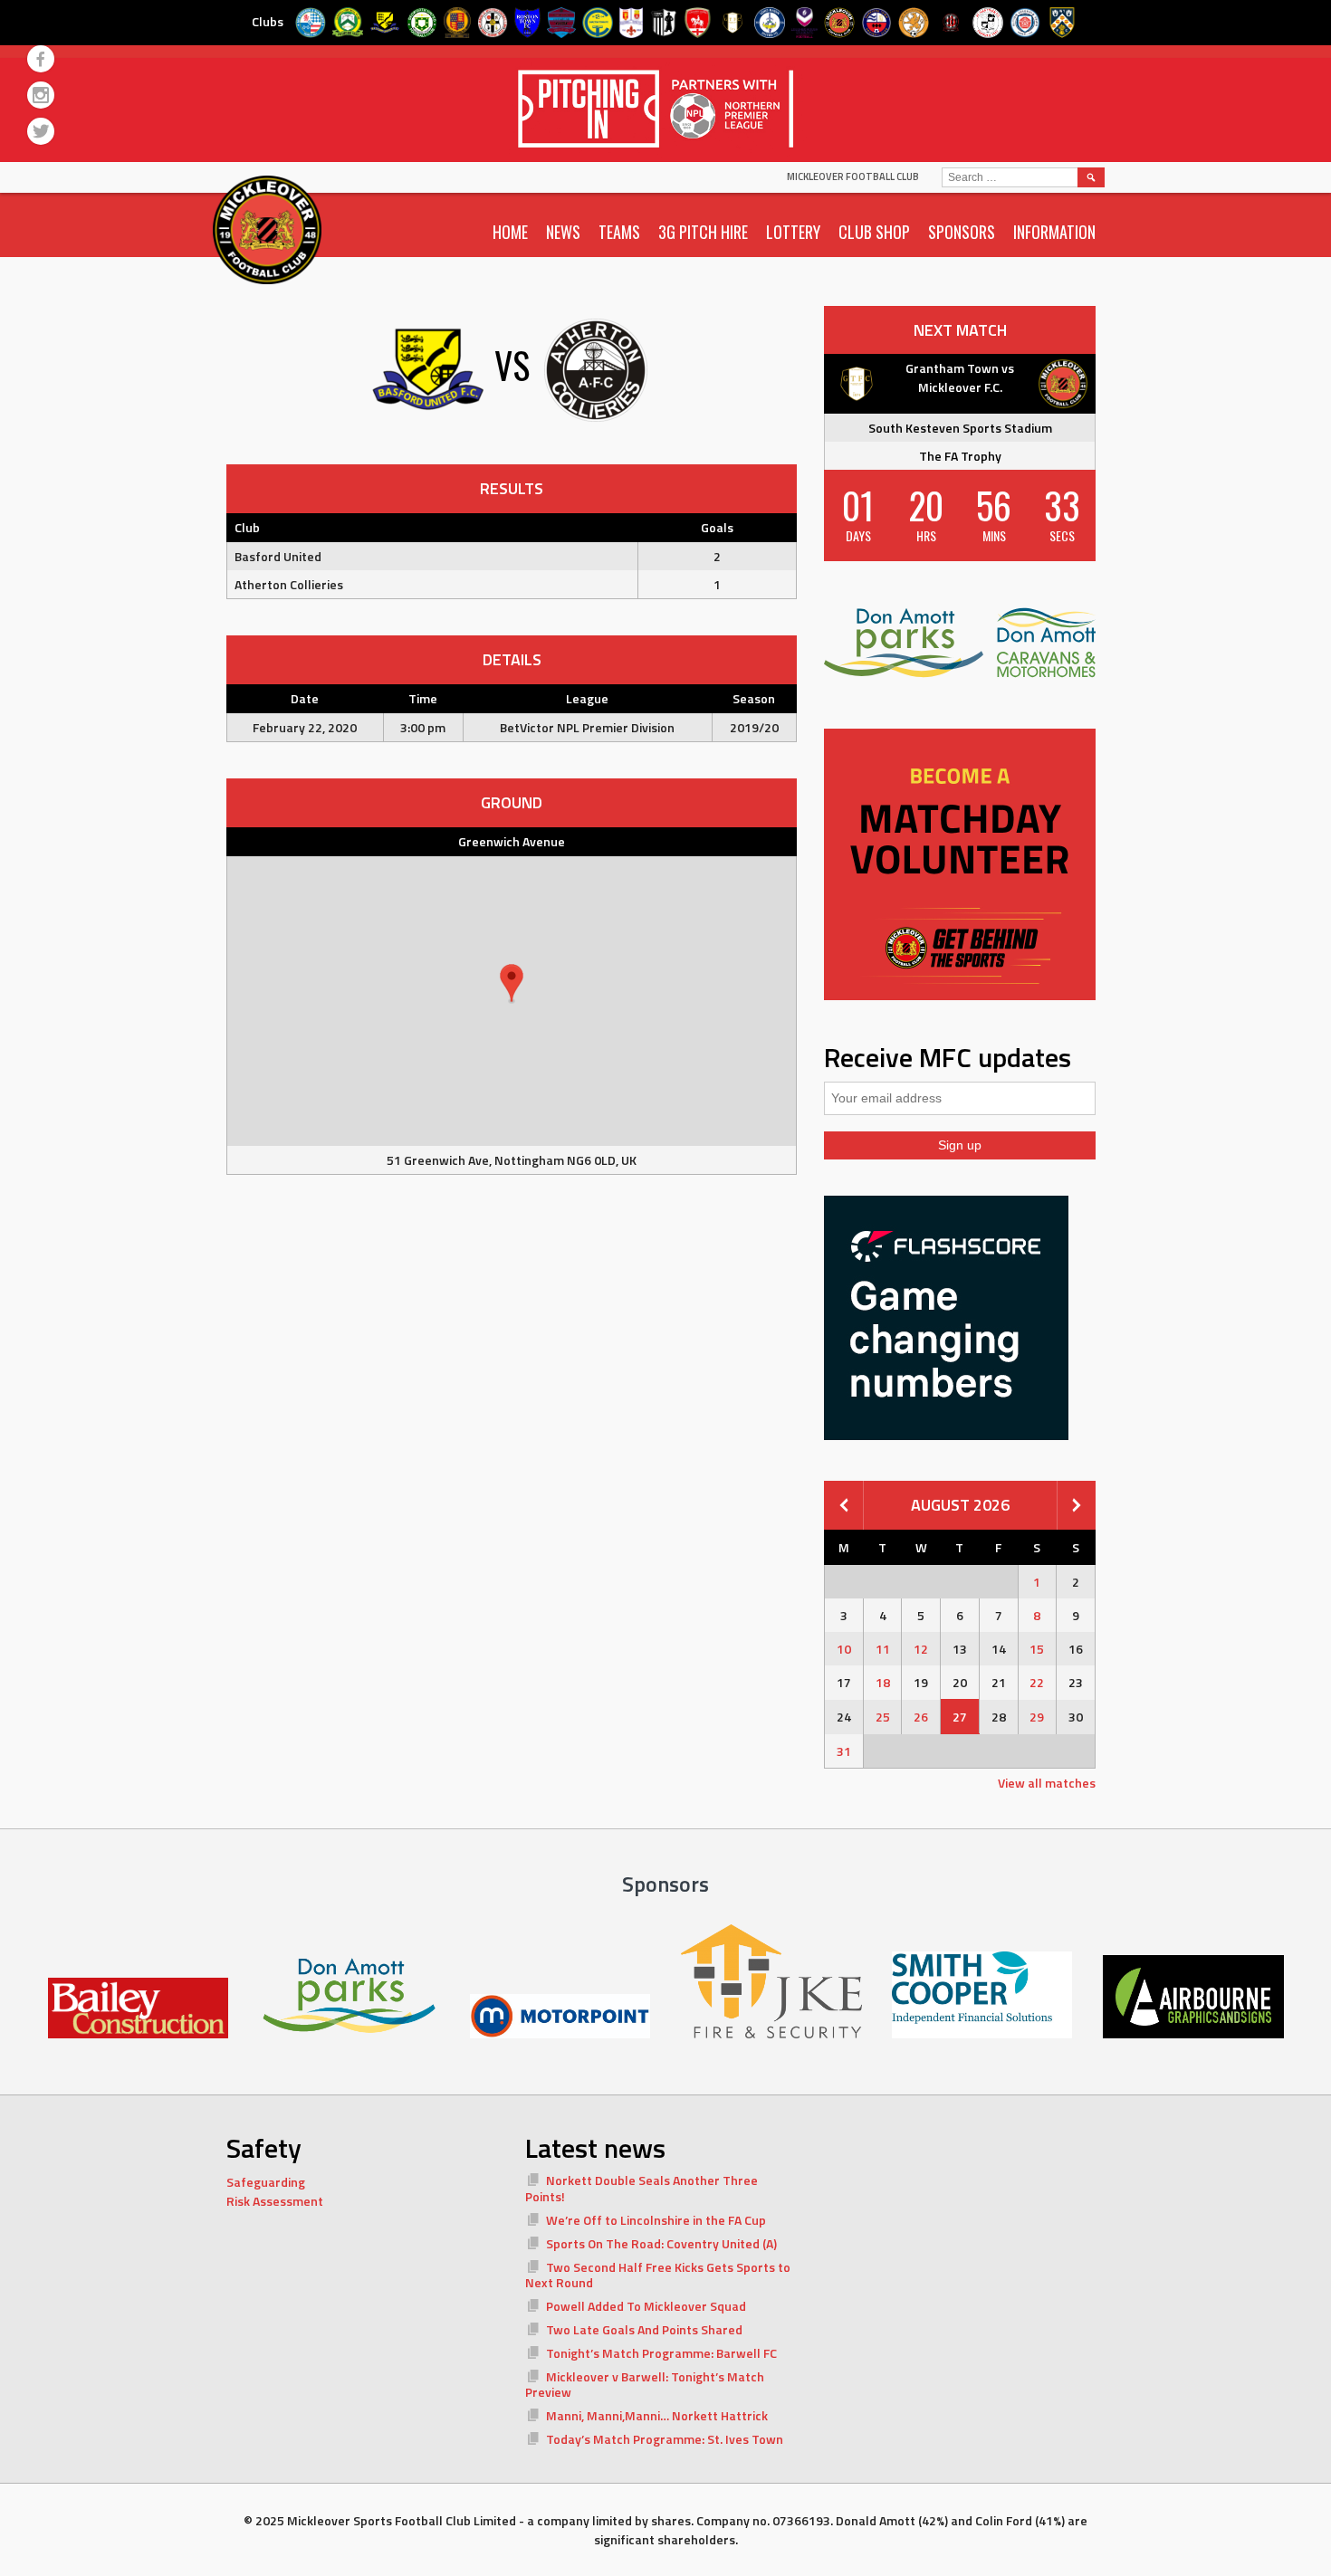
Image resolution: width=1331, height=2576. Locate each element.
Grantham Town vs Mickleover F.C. (960, 377)
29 (1037, 1717)
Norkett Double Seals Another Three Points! (642, 2188)
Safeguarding (266, 2182)
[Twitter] (41, 131)
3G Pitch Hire (703, 232)
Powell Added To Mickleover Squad (646, 2306)
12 (921, 1649)
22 (1037, 1682)
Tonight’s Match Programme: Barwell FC (661, 2353)
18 (883, 1682)
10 (844, 1649)
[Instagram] (41, 95)
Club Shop (874, 232)
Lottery (793, 232)
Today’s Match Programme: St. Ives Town (665, 2439)
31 (844, 1751)
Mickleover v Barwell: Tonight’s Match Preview (645, 2385)
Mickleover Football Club (853, 177)
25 (883, 1717)
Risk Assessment (275, 2201)
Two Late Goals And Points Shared (644, 2329)
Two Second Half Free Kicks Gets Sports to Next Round (658, 2275)
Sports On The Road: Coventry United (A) (661, 2243)
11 (883, 1649)
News (563, 232)
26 (921, 1717)
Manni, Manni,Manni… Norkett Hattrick (657, 2415)
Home (510, 232)
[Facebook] (41, 59)
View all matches (1047, 1783)
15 (1037, 1649)
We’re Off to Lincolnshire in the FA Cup (656, 2220)
